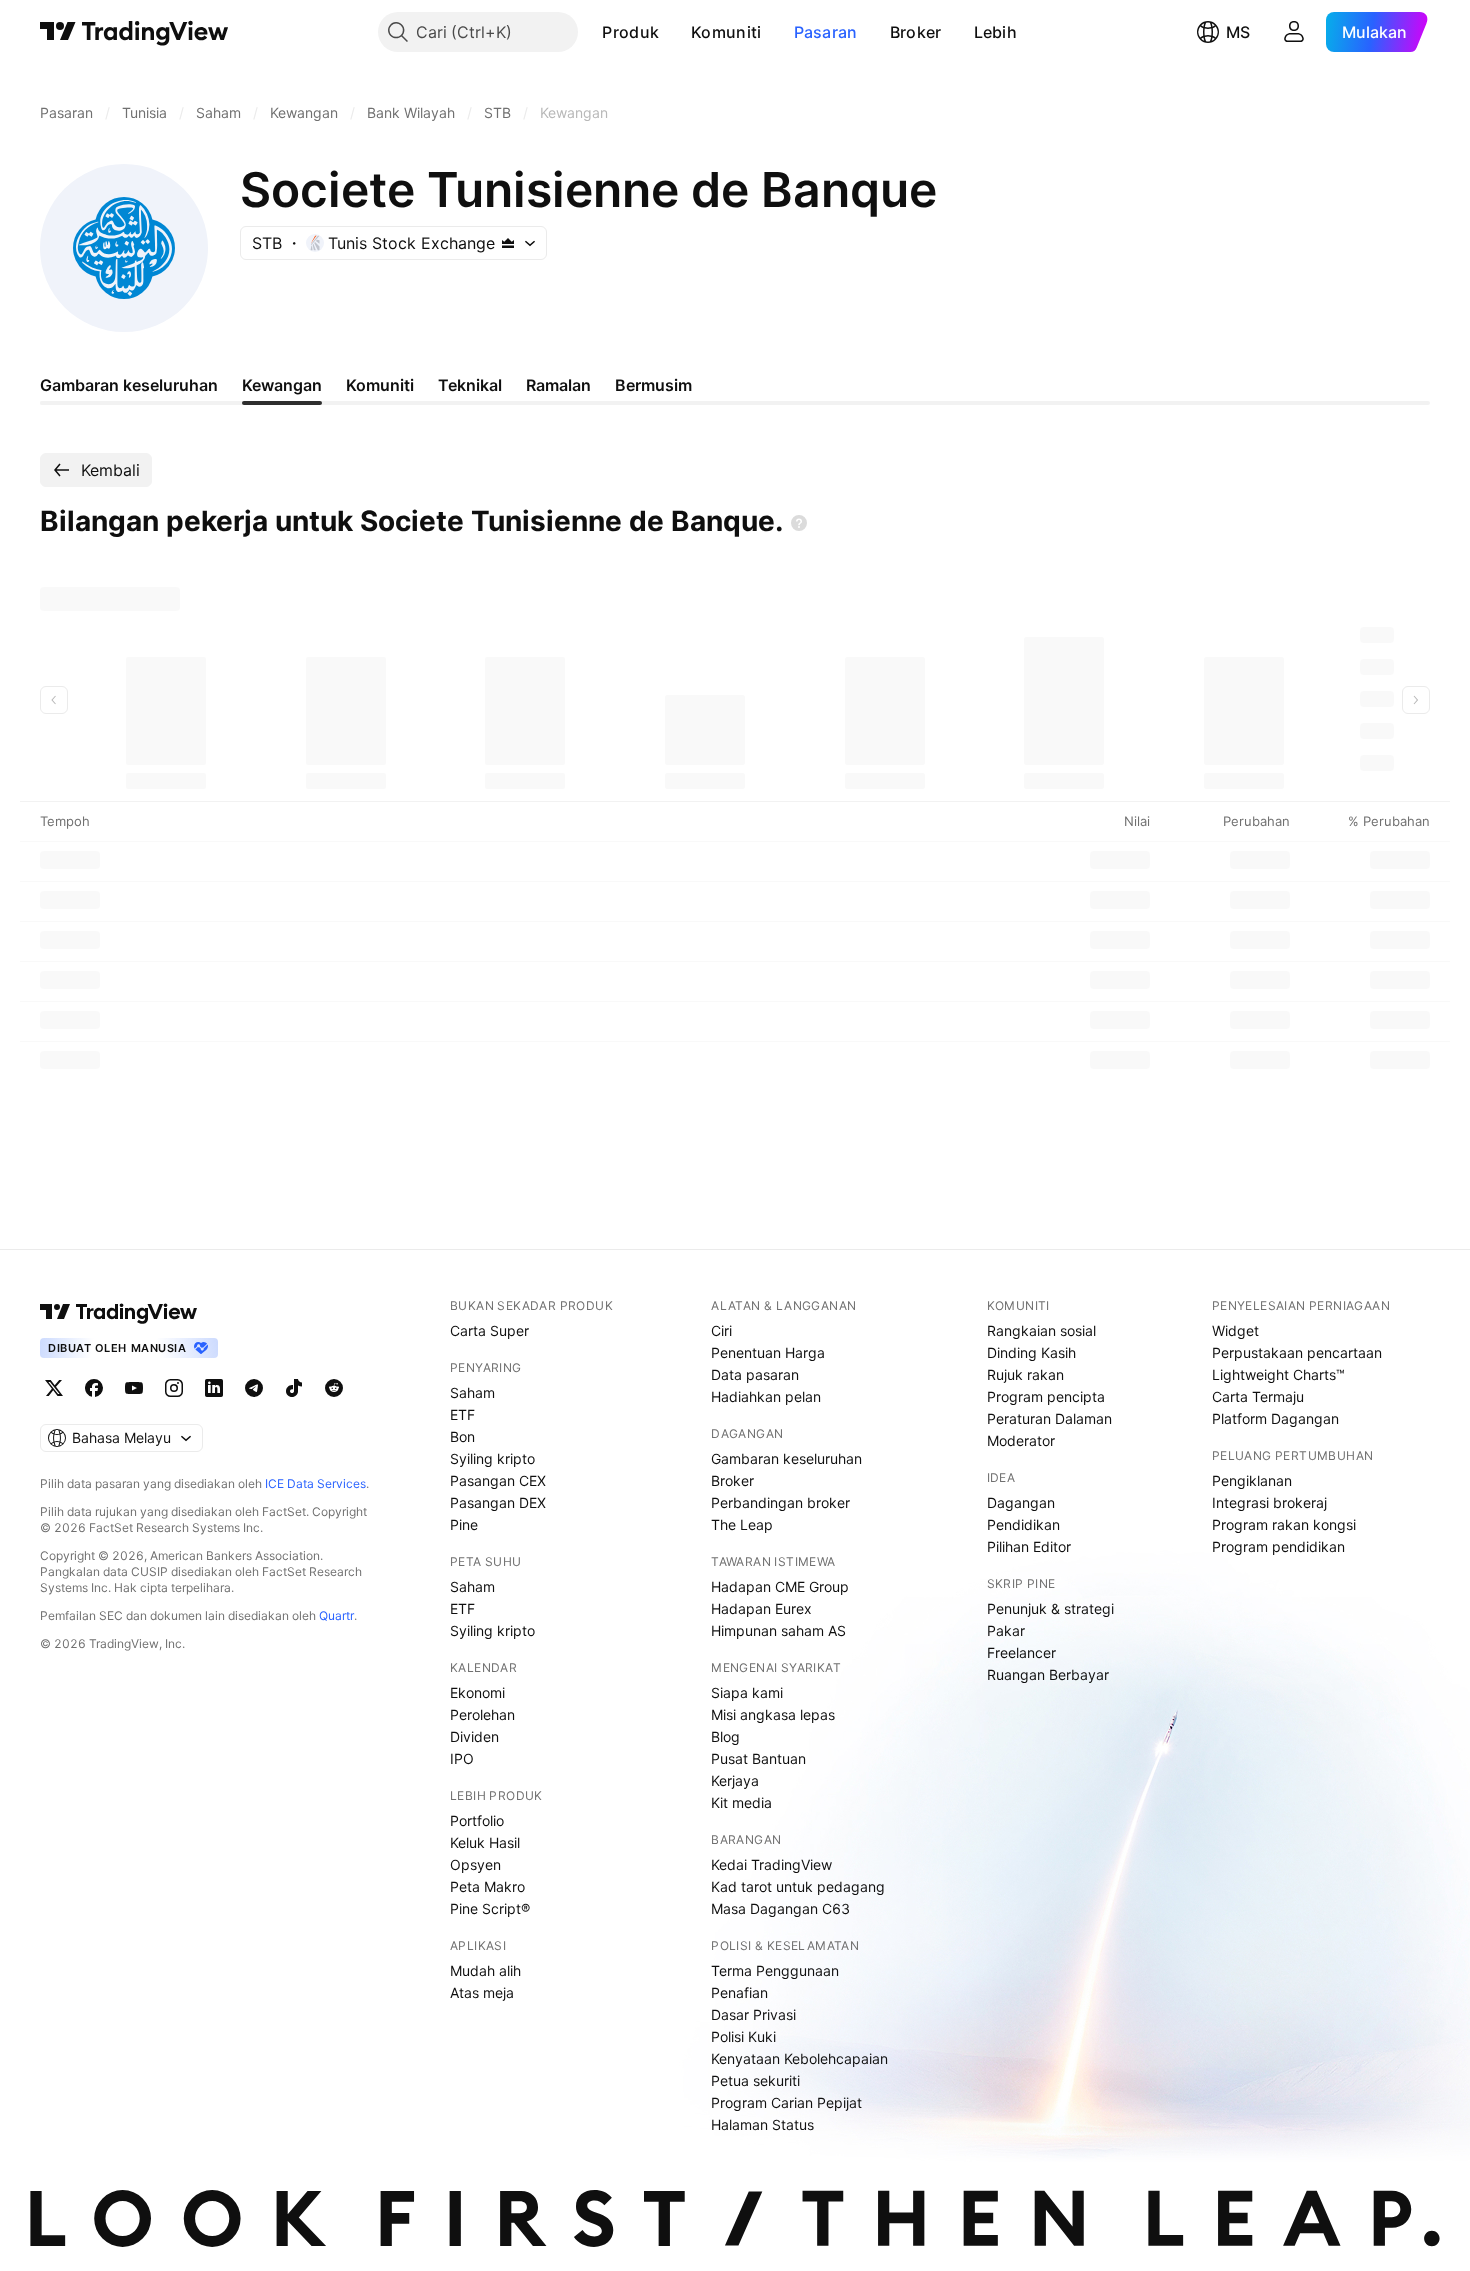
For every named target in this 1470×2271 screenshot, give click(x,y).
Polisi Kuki (743, 2036)
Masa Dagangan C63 (780, 1908)
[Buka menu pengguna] (1294, 32)
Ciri (721, 1330)
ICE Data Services (315, 1483)
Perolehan (482, 1714)
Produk (630, 32)
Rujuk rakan (1025, 1374)
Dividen (474, 1736)
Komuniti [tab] (380, 385)
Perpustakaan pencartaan (1297, 1352)
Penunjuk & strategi (1050, 1608)
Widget (1235, 1330)
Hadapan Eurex (761, 1608)
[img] (508, 243)
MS (1238, 32)
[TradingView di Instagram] (174, 1388)
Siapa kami (747, 1692)
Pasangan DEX (498, 1502)
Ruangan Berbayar (1048, 1674)
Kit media (741, 1802)
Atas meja (482, 1992)
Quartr (336, 1615)
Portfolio (477, 1820)
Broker (916, 32)
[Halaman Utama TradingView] (134, 32)
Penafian (739, 1992)
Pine (464, 1524)
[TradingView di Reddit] (334, 1388)
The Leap (742, 1524)
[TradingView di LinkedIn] (214, 1388)
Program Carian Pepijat (786, 2102)
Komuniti (726, 32)
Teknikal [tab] (470, 385)
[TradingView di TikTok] (294, 1388)
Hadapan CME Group (780, 1586)
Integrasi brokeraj (1269, 1502)
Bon (462, 1436)
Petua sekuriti (755, 2080)
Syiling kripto (492, 1458)
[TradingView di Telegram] (254, 1388)
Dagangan (1021, 1502)
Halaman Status (762, 2124)
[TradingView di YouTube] (134, 1388)
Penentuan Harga (768, 1352)
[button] (674, 32)
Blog (725, 1736)
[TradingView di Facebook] (94, 1388)
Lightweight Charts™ (1278, 1374)
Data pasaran (755, 1374)
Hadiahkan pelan (766, 1396)
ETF (462, 1414)
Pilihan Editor (1029, 1546)
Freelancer (1021, 1652)
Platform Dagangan (1275, 1418)
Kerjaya (735, 1780)
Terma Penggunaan (775, 1970)
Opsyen (475, 1864)
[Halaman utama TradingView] (119, 1312)
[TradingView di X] (54, 1388)
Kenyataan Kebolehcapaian (799, 2058)
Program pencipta (1046, 1396)
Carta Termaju (1258, 1396)
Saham (472, 1392)
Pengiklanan (1252, 1480)
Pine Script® (490, 1908)
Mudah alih (485, 1970)
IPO (462, 1758)
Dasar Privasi (753, 2014)
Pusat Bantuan (758, 1758)
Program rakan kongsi (1284, 1524)
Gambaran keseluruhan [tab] (129, 385)
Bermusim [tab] (653, 385)
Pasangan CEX (498, 1480)
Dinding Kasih (1031, 1352)
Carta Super (489, 1330)
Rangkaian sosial (1041, 1330)
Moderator (1021, 1440)
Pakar (1006, 1630)
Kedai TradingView (771, 1864)
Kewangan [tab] (282, 385)
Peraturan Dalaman (1049, 1418)
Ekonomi (477, 1692)
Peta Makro (487, 1886)
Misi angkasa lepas (773, 1714)
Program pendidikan (1278, 1546)
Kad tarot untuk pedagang (798, 1886)
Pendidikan (1023, 1524)
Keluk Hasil (485, 1842)
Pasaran (826, 32)
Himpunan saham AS (778, 1630)
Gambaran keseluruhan (786, 1458)
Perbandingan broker (780, 1502)
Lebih (996, 32)
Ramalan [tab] (558, 385)
